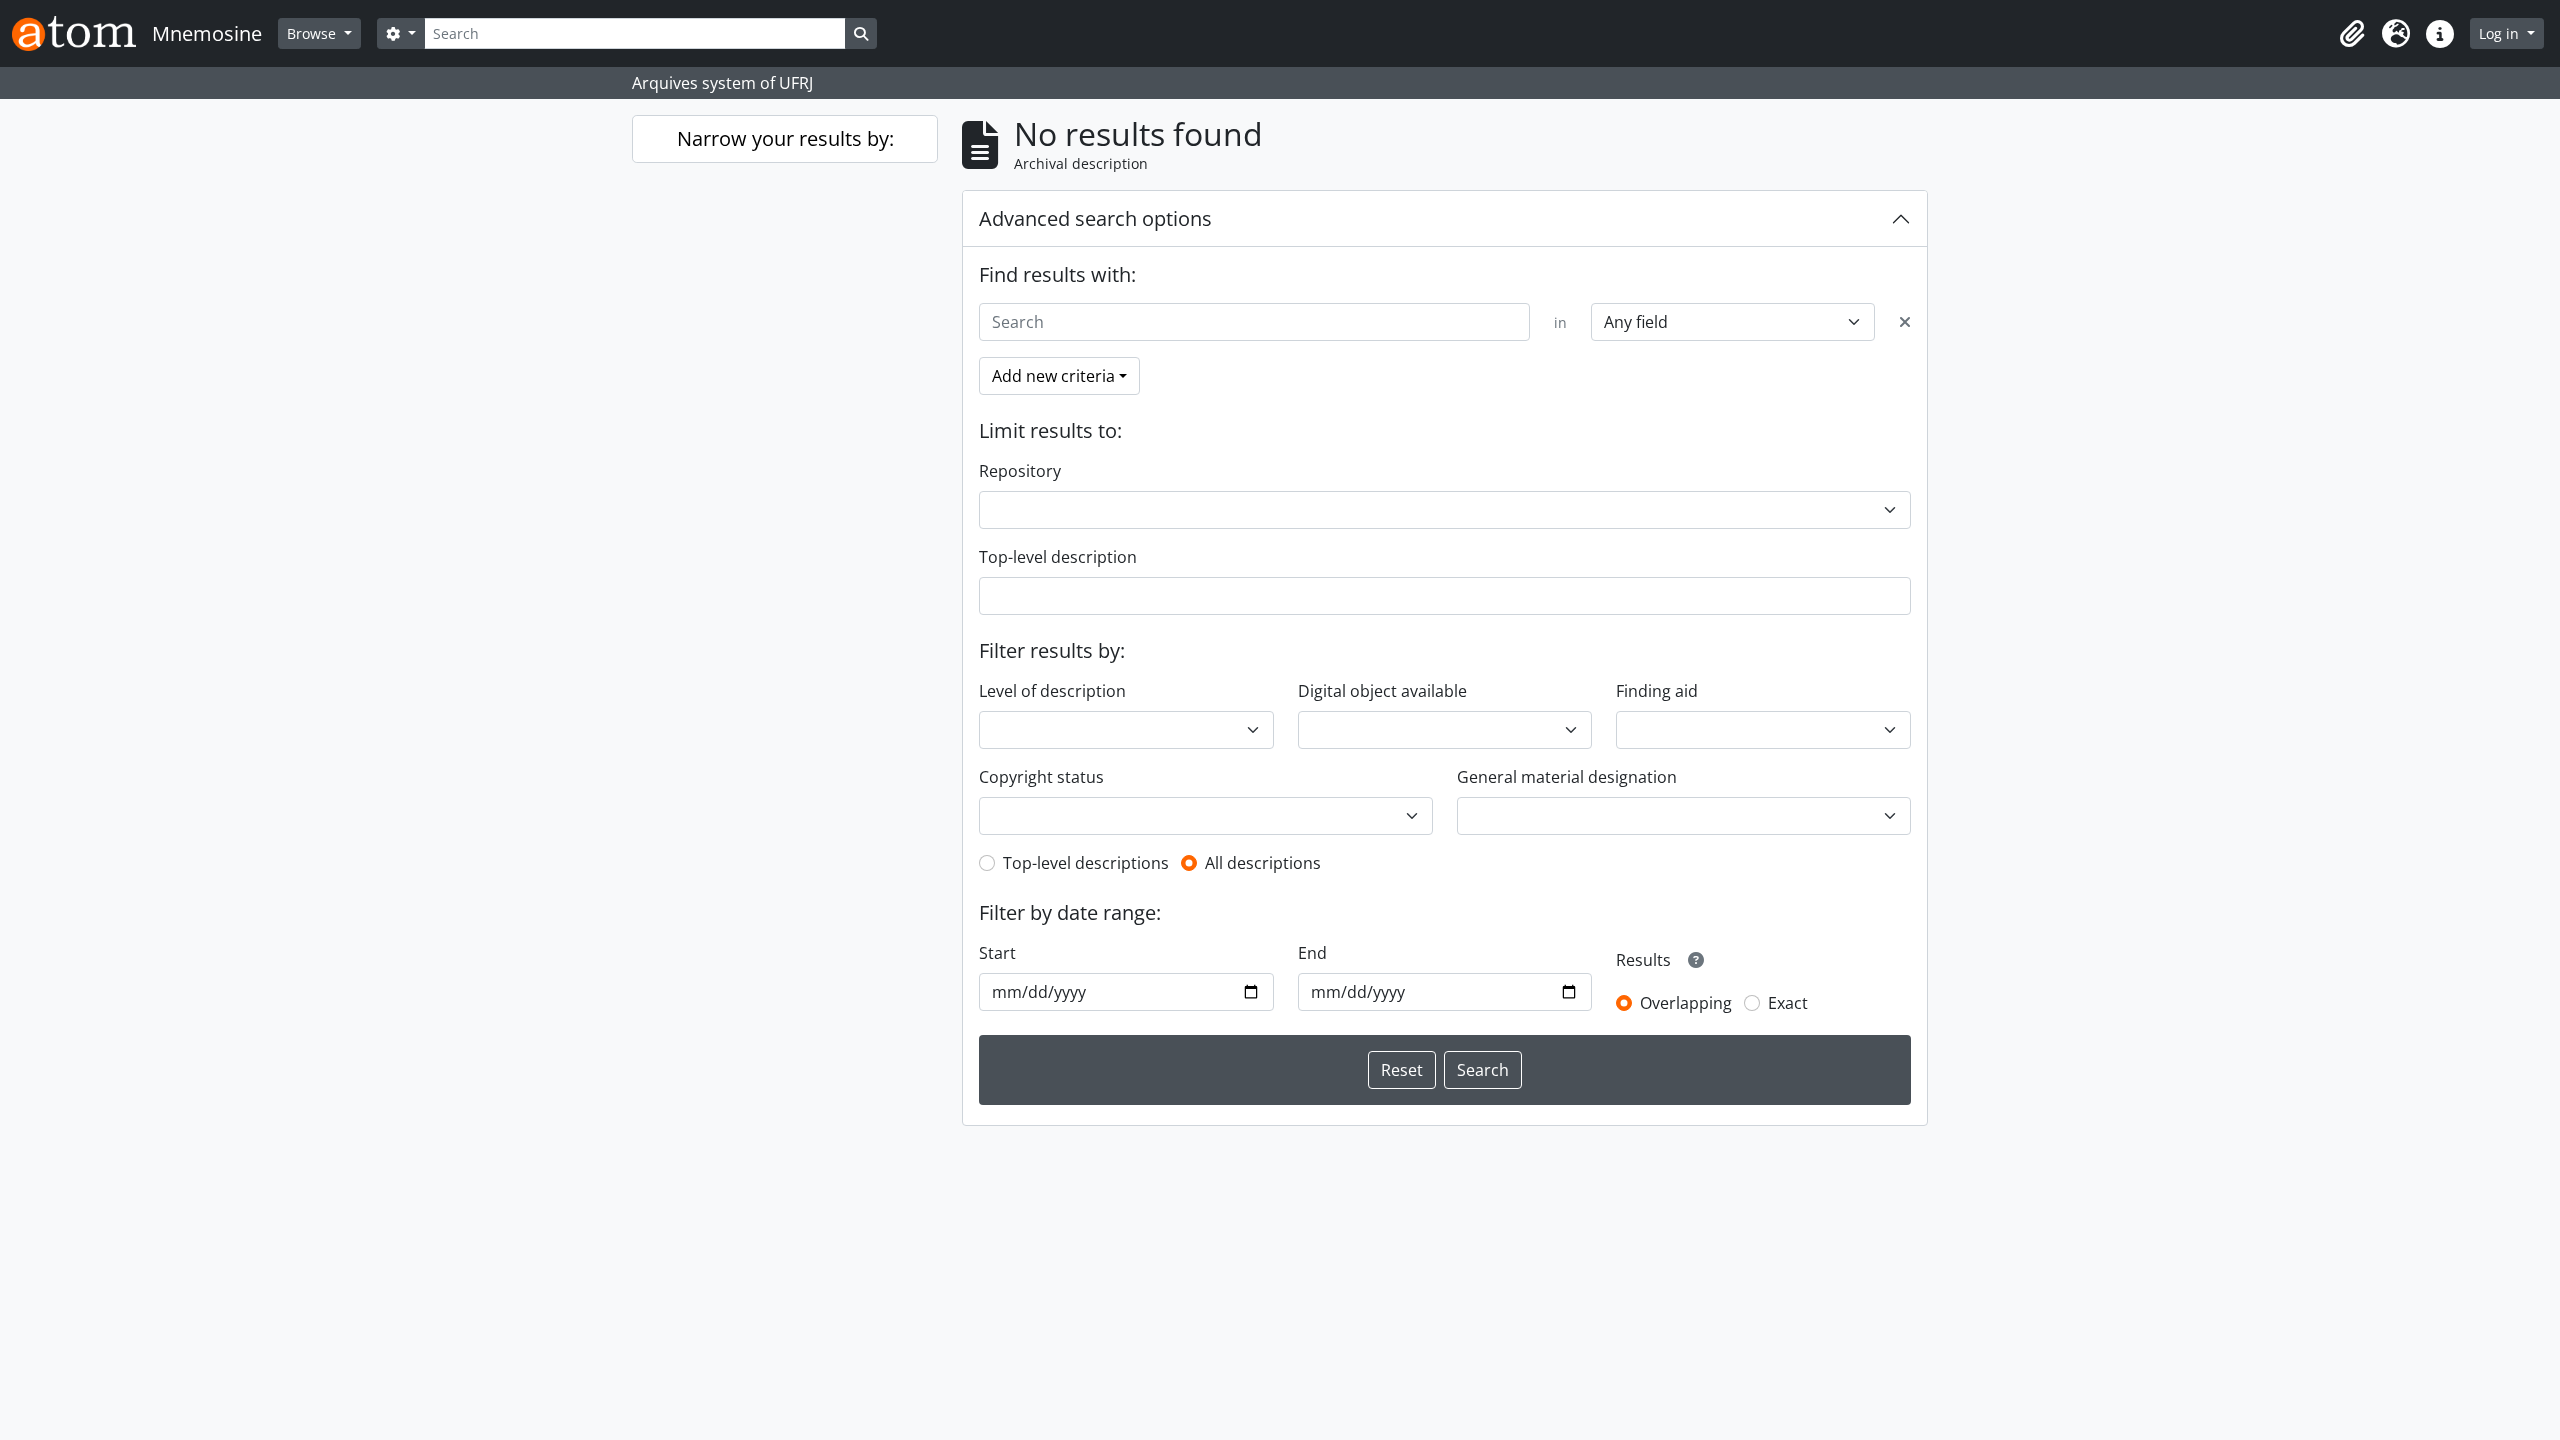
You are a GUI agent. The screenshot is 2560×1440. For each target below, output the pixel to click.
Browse (313, 33)
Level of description (1052, 691)
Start (997, 953)
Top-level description (1058, 557)
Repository (1020, 471)
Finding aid (1657, 691)
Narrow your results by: (785, 138)
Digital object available (1382, 691)
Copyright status (1041, 777)
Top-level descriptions (1086, 863)
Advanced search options (1095, 218)
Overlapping (1686, 1003)
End (1312, 953)
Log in (2501, 33)
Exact (1788, 1003)
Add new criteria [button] (1053, 376)
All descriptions (1263, 863)
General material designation (1567, 777)
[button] (2352, 34)
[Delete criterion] (1905, 322)
